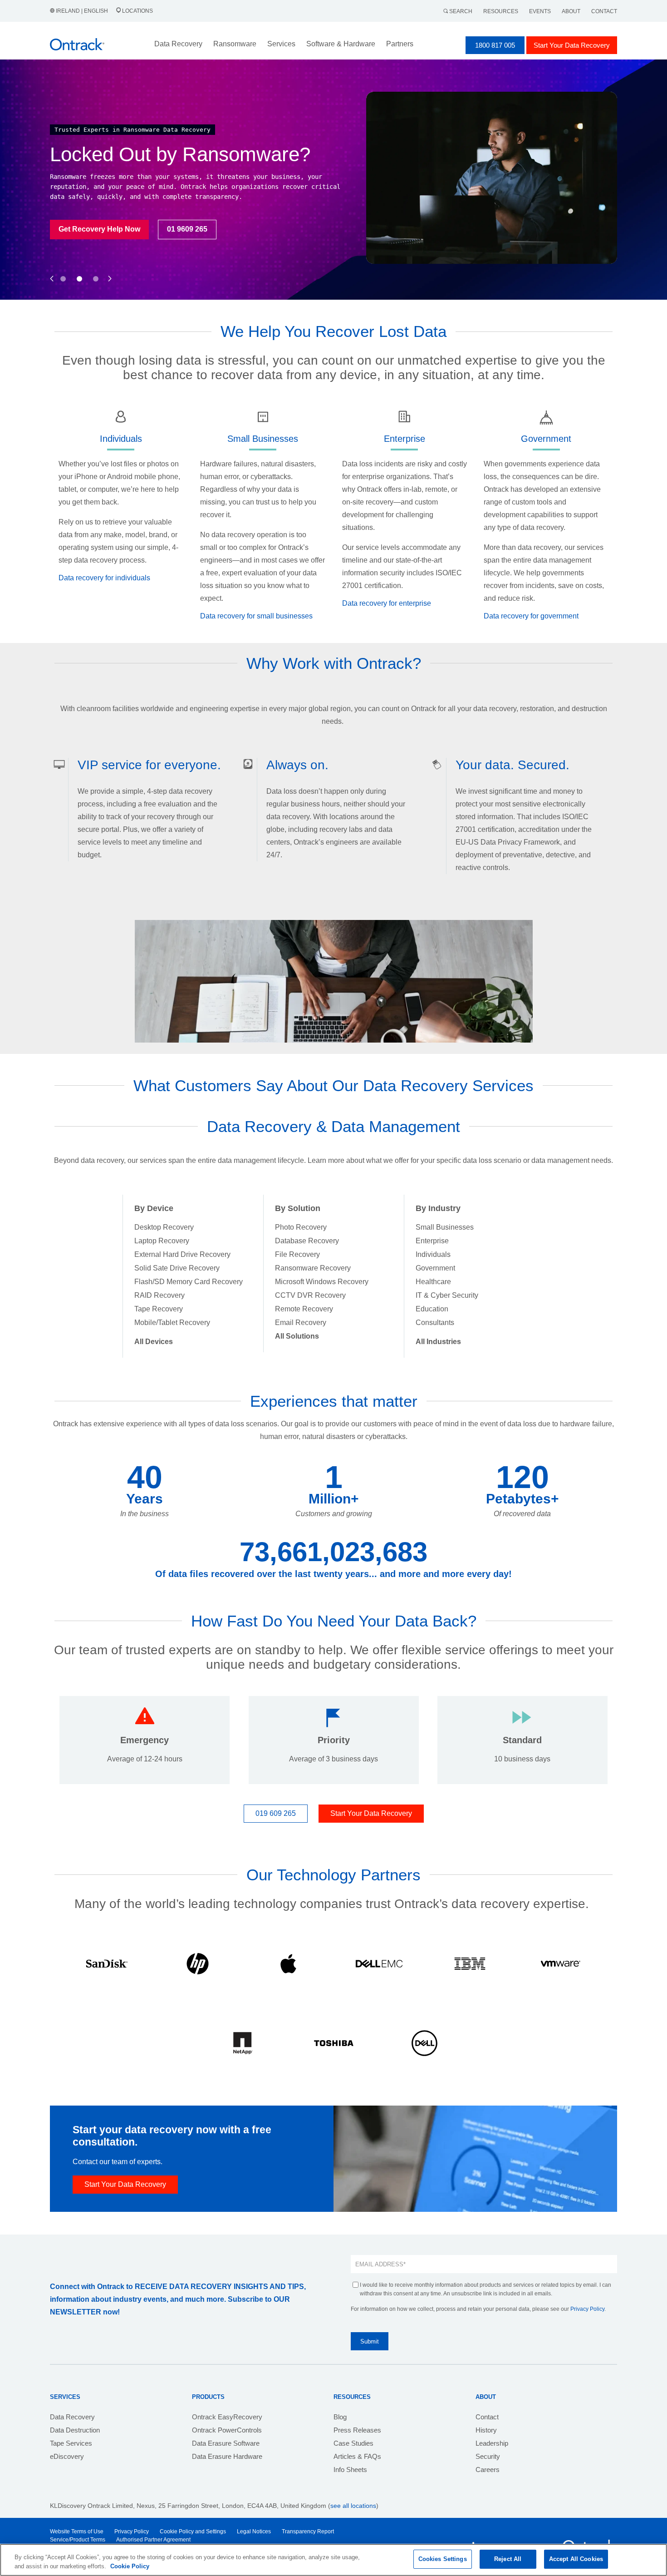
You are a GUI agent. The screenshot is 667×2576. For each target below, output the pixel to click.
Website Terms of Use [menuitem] (77, 2532)
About (571, 11)
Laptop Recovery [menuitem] (162, 1241)
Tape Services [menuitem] (71, 2443)
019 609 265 (276, 1813)
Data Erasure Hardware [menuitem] (227, 2456)
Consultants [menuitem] (435, 1323)
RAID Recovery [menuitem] (159, 1295)
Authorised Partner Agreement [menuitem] (153, 2540)
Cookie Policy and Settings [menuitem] (193, 2532)
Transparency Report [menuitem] (308, 2532)
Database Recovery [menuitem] (307, 1241)
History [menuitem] (486, 2430)
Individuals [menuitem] (433, 1254)
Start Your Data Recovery (572, 45)
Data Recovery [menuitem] (72, 2417)
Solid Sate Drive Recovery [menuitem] (177, 1268)
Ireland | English (82, 11)
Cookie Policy (130, 2566)
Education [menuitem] (432, 1309)
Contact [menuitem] (487, 2417)
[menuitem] (154, 1342)
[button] (52, 269)
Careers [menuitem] (488, 2470)
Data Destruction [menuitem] (75, 2430)
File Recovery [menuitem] (297, 1254)
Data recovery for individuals (104, 578)
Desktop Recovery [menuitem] (164, 1227)
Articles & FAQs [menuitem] (357, 2456)
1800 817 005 (495, 45)
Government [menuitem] (435, 1268)
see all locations (353, 2506)
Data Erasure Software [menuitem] (226, 2443)
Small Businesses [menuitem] (445, 1227)
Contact (604, 11)
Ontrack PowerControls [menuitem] (227, 2430)
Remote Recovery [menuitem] (304, 1309)
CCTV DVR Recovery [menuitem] (310, 1295)
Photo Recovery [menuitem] (301, 1227)
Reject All (508, 2559)
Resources (501, 11)
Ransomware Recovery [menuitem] (313, 1268)
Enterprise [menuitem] (432, 1241)
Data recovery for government (531, 616)
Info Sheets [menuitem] (350, 2470)
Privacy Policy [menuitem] (132, 2532)
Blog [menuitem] (340, 2417)
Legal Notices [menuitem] (254, 2532)
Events (540, 11)
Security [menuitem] (488, 2456)
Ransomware (235, 44)
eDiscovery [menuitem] (67, 2456)
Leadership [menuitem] (492, 2443)
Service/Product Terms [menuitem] (78, 2540)
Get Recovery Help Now (99, 229)
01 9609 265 (187, 229)
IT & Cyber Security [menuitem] (447, 1295)
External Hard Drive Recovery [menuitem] (182, 1254)
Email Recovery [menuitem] (301, 1323)
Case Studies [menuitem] (353, 2443)
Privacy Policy (587, 2309)
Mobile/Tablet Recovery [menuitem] (172, 1323)
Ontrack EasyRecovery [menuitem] (227, 2417)
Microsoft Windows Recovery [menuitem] (322, 1282)
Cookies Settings (443, 2559)
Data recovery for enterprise (387, 603)
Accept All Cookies (576, 2559)
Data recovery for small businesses (256, 616)
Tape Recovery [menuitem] (159, 1309)
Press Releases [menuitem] (357, 2430)
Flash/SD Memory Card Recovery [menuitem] (189, 1282)
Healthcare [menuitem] (433, 1282)
